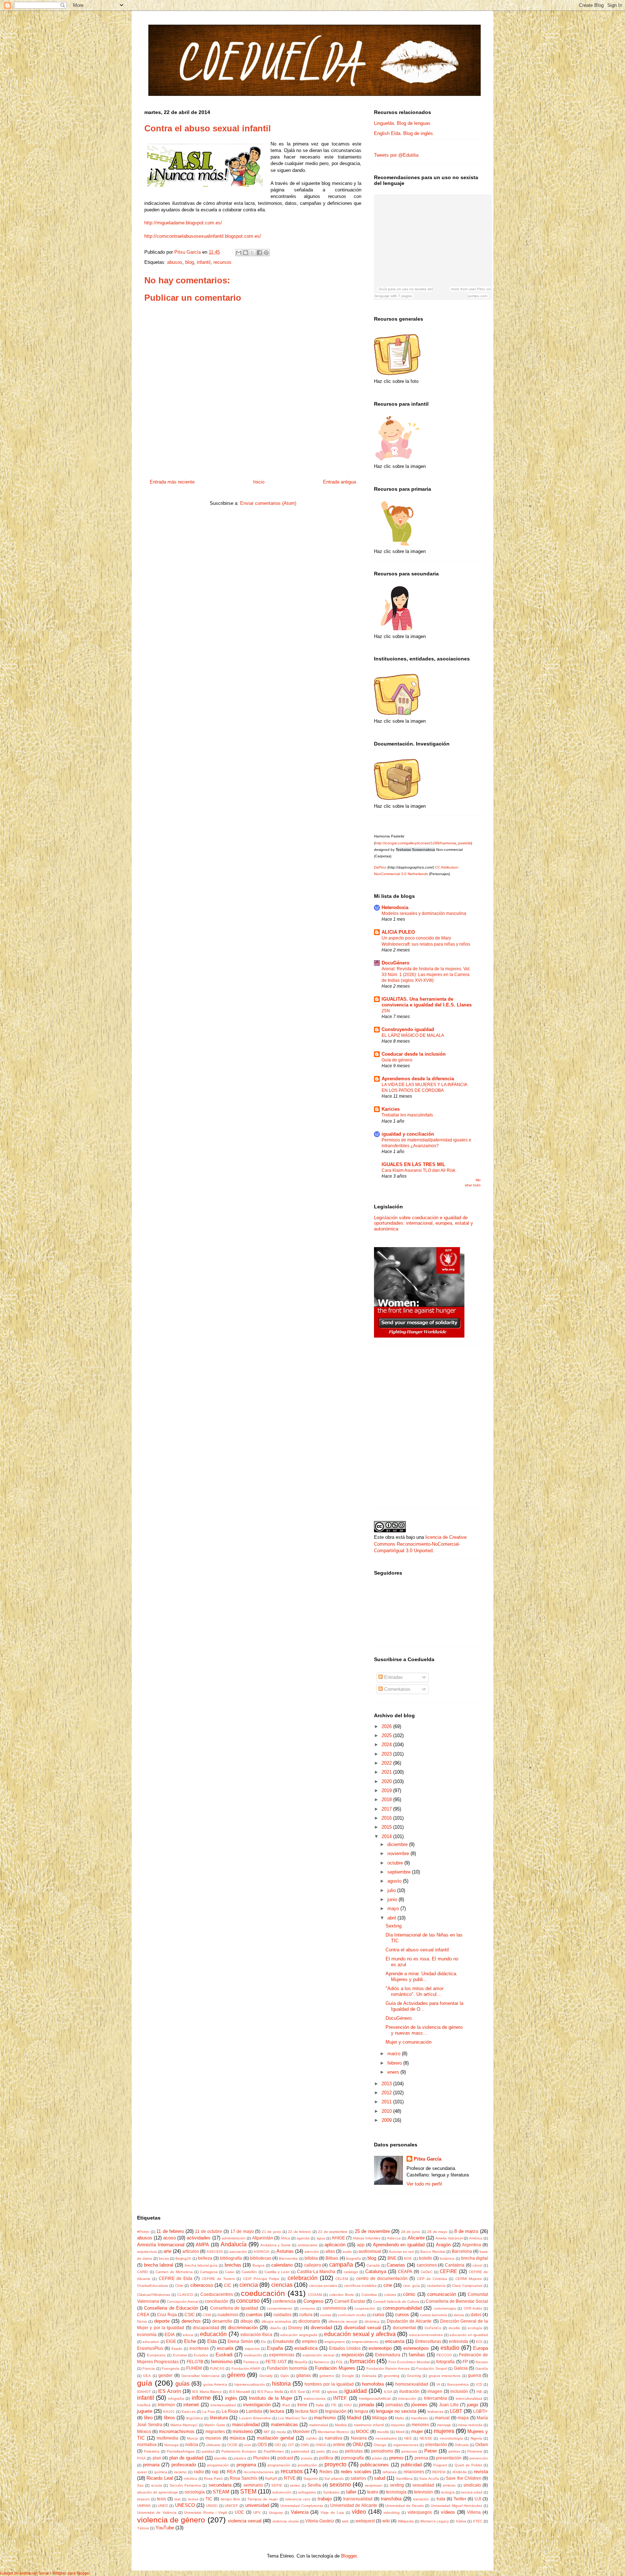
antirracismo (308, 2245)
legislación (336, 2411)
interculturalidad (469, 2398)
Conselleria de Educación (171, 2308)
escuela (225, 2348)
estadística (306, 2348)
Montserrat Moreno (333, 2432)
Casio (230, 2272)
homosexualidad (412, 2384)
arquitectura (147, 2252)
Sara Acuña (429, 2478)
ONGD (321, 2445)
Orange (380, 2445)
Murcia (192, 2438)
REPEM (439, 2472)
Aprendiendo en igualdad (399, 2245)
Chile (179, 2286)
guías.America (215, 2384)
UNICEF (231, 2506)
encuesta (395, 2341)
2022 (387, 1763)
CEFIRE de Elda (176, 2278)
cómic (409, 2294)
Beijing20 (183, 2258)
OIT (291, 2445)
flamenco (322, 2362)
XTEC (478, 2521)
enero (394, 2072)
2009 (387, 2120)
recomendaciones (259, 2472)
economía (147, 2334)
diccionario (309, 2321)
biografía (354, 2258)
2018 (387, 1800)
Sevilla (314, 2485)
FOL (340, 2362)
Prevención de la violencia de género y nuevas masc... (424, 2030)
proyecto (335, 2464)
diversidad (321, 2328)
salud (380, 2478)
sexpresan (374, 2485)
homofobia (373, 2384)
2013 (387, 2084)
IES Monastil (240, 2392)
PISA (141, 2458)
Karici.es (189, 2412)
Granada (369, 2376)
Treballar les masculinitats (407, 1115)
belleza (205, 2258)
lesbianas (435, 2412)
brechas (233, 2265)
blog (190, 262)
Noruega (171, 2445)
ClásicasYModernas (154, 2295)
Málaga (380, 2418)
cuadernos (228, 2315)
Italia (320, 2405)
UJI (478, 2499)
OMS (305, 2445)
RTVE (290, 2478)
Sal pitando (334, 2478)
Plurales (261, 2458)
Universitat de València (157, 2512)
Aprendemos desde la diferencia (418, 1079)
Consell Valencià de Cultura (396, 2301)
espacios (252, 2349)
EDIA (170, 2334)
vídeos (448, 2512)
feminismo (222, 2362)
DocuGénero (396, 963)
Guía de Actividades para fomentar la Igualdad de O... (424, 2006)
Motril (400, 2432)
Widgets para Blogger (71, 2573)
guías (182, 2384)
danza (459, 2315)
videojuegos (420, 2512)
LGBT (456, 2411)
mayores (398, 2425)
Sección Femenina (185, 2485)
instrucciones (315, 2398)
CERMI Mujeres (469, 2279)
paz (335, 2451)
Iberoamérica (458, 2384)
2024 (387, 1745)
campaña (341, 2265)
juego (473, 2405)
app (361, 2245)
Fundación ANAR (246, 2368)
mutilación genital (275, 2438)
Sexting (394, 1926)
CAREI (143, 2272)
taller (351, 2492)
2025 (387, 1735)
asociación (238, 2252)
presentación (449, 2458)
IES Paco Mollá (270, 2392)
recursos (222, 262)
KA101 (169, 2412)
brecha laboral (159, 2265)
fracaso (482, 2362)
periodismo (382, 2451)
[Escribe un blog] (246, 253)
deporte (162, 2321)
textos (193, 2499)
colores (390, 2295)
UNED (163, 2506)
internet (191, 2405)
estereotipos (416, 2348)
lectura (277, 2411)
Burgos (258, 2265)
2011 (387, 2102)
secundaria (220, 2485)
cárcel (477, 2265)
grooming (392, 2376)
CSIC (190, 2315)
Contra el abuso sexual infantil (417, 1950)
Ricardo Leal (160, 2478)
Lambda (254, 2411)
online (339, 2444)
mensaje (444, 2425)
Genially (266, 2376)
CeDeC (427, 2272)
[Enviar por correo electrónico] (239, 253)
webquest (365, 2521)
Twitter (460, 2499)
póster (377, 2458)
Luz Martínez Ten (292, 2418)
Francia (149, 2368)
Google (348, 2376)
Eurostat (180, 2355)
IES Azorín (169, 2391)
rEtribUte (460, 2472)
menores (420, 2425)
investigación (257, 2405)
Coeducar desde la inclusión (414, 1054)
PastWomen (274, 2451)
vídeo (359, 2512)
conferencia (284, 2301)
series (295, 2485)
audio (347, 2252)
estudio (450, 2348)
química (161, 2472)
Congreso (313, 2301)
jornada (366, 2405)
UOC (240, 2512)
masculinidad (246, 2425)
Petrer (431, 2451)
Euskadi (224, 2355)
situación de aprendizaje (158, 2492)
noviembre (399, 1853)
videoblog (392, 2512)
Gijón (285, 2376)
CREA (143, 2315)
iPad (286, 2405)
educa (188, 2335)
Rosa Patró (213, 2478)
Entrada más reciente (172, 482)
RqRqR (271, 2478)
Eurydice (201, 2355)
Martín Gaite (215, 2425)
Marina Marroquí (184, 2425)
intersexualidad (223, 2405)
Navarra (359, 2438)
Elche (190, 2341)
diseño (275, 2328)
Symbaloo (331, 2492)
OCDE (232, 2445)
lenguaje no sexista (396, 2411)
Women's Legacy (435, 2521)
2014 (387, 1836)
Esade (177, 2349)
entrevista (458, 2341)
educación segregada (299, 2335)
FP (465, 2362)
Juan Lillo (449, 2405)
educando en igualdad (469, 2335)
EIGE (171, 2341)
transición (421, 2499)
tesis (161, 2499)
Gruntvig (414, 2376)
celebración (303, 2278)
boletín (426, 2258)
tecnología (396, 2492)
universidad (257, 2505)
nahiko (312, 2438)
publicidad (411, 2465)
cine (388, 2285)
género (236, 2375)
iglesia (332, 2392)
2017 (387, 1809)
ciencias (282, 2285)
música (237, 2438)
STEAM (221, 2492)
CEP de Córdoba (432, 2279)
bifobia (311, 2258)
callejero (313, 2265)
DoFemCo (433, 2328)
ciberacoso (202, 2285)
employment (335, 2342)
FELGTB (195, 2362)
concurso (248, 2301)
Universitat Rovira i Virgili (205, 2512)
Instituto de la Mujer (270, 2398)
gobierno (327, 2376)
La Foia (209, 2412)
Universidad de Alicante (354, 2505)
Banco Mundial (433, 2252)
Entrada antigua (339, 482)
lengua (361, 2411)
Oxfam (482, 2444)
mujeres (444, 2431)
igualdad (356, 2391)
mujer (417, 2431)
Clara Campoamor (467, 2286)
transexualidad (358, 2499)
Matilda (341, 2425)
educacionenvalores (426, 2335)
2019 (387, 1790)
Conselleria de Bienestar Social (457, 2301)
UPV (257, 2512)
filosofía (301, 2362)
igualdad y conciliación (408, 1134)
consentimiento (280, 2308)
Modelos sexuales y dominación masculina (424, 913)
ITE (334, 2405)
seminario (253, 2485)
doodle (454, 2328)
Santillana (404, 2478)
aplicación (335, 2245)
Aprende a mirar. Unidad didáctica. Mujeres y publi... (422, 1977)
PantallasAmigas (181, 2451)
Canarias (396, 2265)
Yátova (143, 2528)
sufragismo (307, 2492)
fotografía (445, 2362)
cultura (306, 2315)
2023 (387, 1754)
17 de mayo (242, 2231)
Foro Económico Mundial (409, 2362)
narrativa (333, 2438)
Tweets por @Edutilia (396, 155)
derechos (191, 2321)
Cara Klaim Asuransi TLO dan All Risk (418, 1170)
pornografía (352, 2458)
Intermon (166, 2405)
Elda (212, 2341)
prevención (479, 2458)
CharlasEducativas (153, 2286)
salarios (358, 2478)
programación (279, 2465)
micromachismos (177, 2431)
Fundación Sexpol (431, 2368)
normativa (147, 2444)
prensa (421, 2458)
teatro (373, 2492)
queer (142, 2472)
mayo (394, 1908)
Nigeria (476, 2438)
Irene (302, 2405)
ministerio (243, 2431)
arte (167, 2251)
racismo (180, 2472)
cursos (402, 2315)
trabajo (325, 2499)
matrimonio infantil (369, 2425)
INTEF (340, 2398)
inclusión (459, 2391)
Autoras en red (401, 2252)
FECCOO (444, 2355)
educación (213, 2334)
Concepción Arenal (182, 2301)
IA (438, 2384)
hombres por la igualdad (329, 2384)
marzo (395, 2054)
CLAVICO (185, 2295)
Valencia (300, 2512)
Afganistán (263, 2238)
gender (165, 2375)
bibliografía (231, 2258)
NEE (408, 2438)
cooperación (365, 2308)
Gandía (482, 2368)
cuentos (254, 2315)
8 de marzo (466, 2231)
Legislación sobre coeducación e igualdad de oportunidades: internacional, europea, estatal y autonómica (424, 1223)
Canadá (373, 2265)
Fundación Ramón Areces (388, 2368)
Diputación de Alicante (409, 2321)
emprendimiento (365, 2342)
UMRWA (144, 2506)
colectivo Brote (342, 2295)
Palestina (152, 2451)
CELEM (342, 2279)
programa (246, 2465)
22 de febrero (299, 2232)
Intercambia (435, 2398)
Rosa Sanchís (243, 2478)
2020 (387, 1781)
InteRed (144, 2405)
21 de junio (271, 2232)
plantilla (220, 2458)
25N (386, 1011)
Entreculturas (428, 2341)
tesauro (143, 2499)
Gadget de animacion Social (24, 2573)
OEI (278, 2445)
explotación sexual (318, 2355)
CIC (228, 2285)
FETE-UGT (276, 2362)
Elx (263, 2342)
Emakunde (283, 2341)
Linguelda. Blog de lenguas (402, 123)
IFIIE (316, 2392)
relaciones (414, 2472)
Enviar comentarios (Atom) (268, 503)
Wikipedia (406, 2521)
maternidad (319, 2425)
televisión (424, 2492)
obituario (213, 2445)
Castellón (249, 2272)
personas (409, 2451)
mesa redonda (470, 2425)
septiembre (400, 1872)
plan (157, 2458)
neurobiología (451, 2438)
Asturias (285, 2251)
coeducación (263, 2293)
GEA (147, 2376)
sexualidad (423, 2485)
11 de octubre (209, 2231)
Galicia (461, 2368)
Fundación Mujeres (335, 2368)
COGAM (315, 2295)
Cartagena (209, 2272)
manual (442, 2418)
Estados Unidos (345, 2348)
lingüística (195, 2418)
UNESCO (185, 2505)
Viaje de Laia (332, 2512)
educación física (257, 2334)
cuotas (326, 2315)
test (177, 2499)
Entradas (393, 1677)
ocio (248, 2445)
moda (281, 2432)
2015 (387, 1827)
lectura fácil (306, 2411)
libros (169, 2418)
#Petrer (143, 2232)
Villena (474, 2512)
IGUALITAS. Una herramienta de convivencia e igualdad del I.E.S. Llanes (427, 1002)
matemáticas (284, 2425)
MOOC (363, 2431)
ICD (479, 2384)
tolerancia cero (298, 2499)
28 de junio (411, 2232)
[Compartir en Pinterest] (266, 253)
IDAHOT (144, 2392)
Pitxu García (428, 2159)
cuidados (282, 2315)
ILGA (388, 2392)
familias (417, 2355)
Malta (399, 2418)
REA (231, 2472)
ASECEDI (215, 2252)
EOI (479, 2342)
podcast (285, 2458)
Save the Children (464, 2478)
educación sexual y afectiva (360, 2334)
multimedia (167, 2438)
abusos (175, 262)
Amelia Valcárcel (449, 2238)
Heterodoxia (395, 907)
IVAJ (348, 2405)
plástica (240, 2458)
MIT (267, 2432)
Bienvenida (288, 2258)
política (326, 2458)
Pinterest (475, 2451)
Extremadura (388, 2355)
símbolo (449, 2485)
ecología (475, 2328)
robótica (190, 2478)
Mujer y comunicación (409, 2042)
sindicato (472, 2485)
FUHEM (194, 2368)
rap (215, 2472)
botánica (447, 2258)
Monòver (301, 2431)
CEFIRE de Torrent (218, 2279)
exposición (353, 2355)
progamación (218, 2465)
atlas (330, 2251)
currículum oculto (352, 2315)
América (476, 2238)
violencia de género (171, 2520)
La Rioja (230, 2411)
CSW (207, 2315)
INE (479, 2392)
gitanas (303, 2375)
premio (396, 2458)
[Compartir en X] (252, 253)
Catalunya (376, 2271)
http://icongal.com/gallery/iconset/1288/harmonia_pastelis (423, 843)
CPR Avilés (473, 2308)
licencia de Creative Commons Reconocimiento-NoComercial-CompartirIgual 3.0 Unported (420, 1544)
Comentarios (397, 1689)
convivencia (334, 2308)
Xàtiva (461, 2521)
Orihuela (462, 2445)
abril (392, 1918)
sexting (397, 2485)
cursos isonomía (433, 2315)
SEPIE (277, 2485)
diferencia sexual (343, 2321)
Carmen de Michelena (174, 2272)
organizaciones (406, 2445)
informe (201, 2398)
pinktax (454, 2451)
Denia (142, 2321)
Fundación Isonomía (287, 2368)
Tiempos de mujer (263, 2499)
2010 (387, 2111)
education (151, 2342)
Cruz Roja (167, 2315)
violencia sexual (245, 2521)
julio (392, 1890)
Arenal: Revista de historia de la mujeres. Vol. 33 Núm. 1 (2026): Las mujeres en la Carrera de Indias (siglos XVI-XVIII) (426, 975)
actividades (199, 2238)
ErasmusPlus (150, 2348)
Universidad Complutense (302, 2506)
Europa (481, 2348)
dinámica (372, 2321)
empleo (309, 2341)
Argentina (471, 2245)
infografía (176, 2398)
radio (199, 2472)
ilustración (409, 2391)
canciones (427, 2265)
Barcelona (462, 2251)
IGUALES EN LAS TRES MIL (413, 1164)
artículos (191, 2251)
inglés (231, 2398)
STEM (248, 2491)
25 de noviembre (372, 2231)
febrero (395, 2063)
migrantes (215, 2431)
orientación (436, 2444)
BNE (392, 2258)
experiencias (282, 2355)
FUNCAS (217, 2368)
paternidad (300, 2451)
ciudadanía (436, 2286)
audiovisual (370, 2251)
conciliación (216, 2301)
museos (213, 2438)
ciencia (249, 2285)
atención (312, 2252)
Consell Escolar (350, 2301)
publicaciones (375, 2465)
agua (321, 2238)
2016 (387, 1818)
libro (148, 2418)
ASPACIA (262, 2252)
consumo (307, 2308)
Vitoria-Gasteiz (320, 2521)
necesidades (386, 2438)
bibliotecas (261, 2258)
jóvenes (419, 2405)
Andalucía (234, 2244)
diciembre (398, 1844)
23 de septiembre (333, 2232)
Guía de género (397, 1060)
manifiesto (419, 2418)
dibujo (247, 2321)
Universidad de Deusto (404, 2506)
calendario (282, 2265)
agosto (395, 1881)
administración (234, 2238)
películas (354, 2451)
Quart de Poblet (468, 2465)
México (144, 2431)
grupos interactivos (445, 2376)
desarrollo (222, 2321)
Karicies (391, 1109)
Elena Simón (240, 2341)
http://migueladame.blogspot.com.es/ (183, 223)
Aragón (443, 2245)
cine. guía (412, 2286)
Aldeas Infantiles (367, 2238)
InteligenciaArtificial (375, 2398)
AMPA (202, 2245)
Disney (295, 2328)
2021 (387, 1772)
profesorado (184, 2465)
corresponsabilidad (402, 2308)
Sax (140, 2485)
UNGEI (212, 2506)
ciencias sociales (323, 2286)
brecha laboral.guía (201, 2265)
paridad (208, 2451)
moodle (383, 2432)
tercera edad (472, 2492)
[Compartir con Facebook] (259, 253)
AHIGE (338, 2238)
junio (393, 1899)
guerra (475, 2375)
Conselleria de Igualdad (234, 2308)
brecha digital (475, 2258)
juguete (145, 2411)
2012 (387, 2093)
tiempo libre (230, 2499)
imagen (435, 2391)
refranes (390, 2472)
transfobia (391, 2499)
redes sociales (356, 2472)
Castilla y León (277, 2272)
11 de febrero (170, 2231)
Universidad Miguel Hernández (456, 2506)
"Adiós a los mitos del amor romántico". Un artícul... (414, 1991)
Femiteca (251, 2362)
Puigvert (440, 2465)
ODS (262, 2444)
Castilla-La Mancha (316, 2271)
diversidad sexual (362, 2328)
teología (448, 2492)
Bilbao (332, 2258)
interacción (407, 2398)
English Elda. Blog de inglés (403, 133)
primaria (151, 2465)
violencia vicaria (285, 2521)
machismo (325, 2418)
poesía (307, 2458)
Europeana (156, 2355)
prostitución (307, 2465)
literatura (219, 2418)
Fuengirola (171, 2368)
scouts (157, 2485)
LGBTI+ (481, 2411)
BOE (408, 2258)
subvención (282, 2492)
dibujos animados (276, 2321)
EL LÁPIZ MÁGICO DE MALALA (413, 1035)
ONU (358, 2444)
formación (362, 2361)
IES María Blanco (207, 2392)
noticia (192, 2444)
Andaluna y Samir (276, 2245)
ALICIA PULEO (398, 932)
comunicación (442, 2294)
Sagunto (311, 2478)
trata (441, 2499)
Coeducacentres (217, 2294)
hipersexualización (250, 2384)
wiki (386, 2521)
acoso (169, 2238)
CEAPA (405, 2271)
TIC (209, 2499)
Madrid (354, 2418)
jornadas (394, 2405)
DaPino (380, 867)
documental (404, 2328)
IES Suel (298, 2392)
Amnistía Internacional (161, 2245)
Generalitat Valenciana (200, 2376)
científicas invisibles (360, 2286)
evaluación (253, 2355)
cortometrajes (445, 2308)
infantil (204, 262)
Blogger (349, 2556)
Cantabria (455, 2265)
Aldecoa (394, 2238)
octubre (396, 1863)
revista (481, 2472)
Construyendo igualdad (408, 1029)
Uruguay (276, 2512)
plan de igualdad (186, 2458)
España (275, 2348)
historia (281, 2384)
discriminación (243, 2328)
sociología (195, 2492)
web (345, 2521)
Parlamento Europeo (239, 2451)
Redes (326, 2472)
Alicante (416, 2238)
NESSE (426, 2438)
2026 (387, 1726)
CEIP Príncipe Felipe (261, 2279)
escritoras (199, 2348)
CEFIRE (448, 2271)
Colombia (369, 2295)
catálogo (351, 2272)
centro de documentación (382, 2278)
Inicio (259, 482)
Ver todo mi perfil (424, 2184)
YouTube (165, 2528)
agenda (303, 2238)
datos (476, 2315)
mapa (463, 2418)
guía (145, 2383)
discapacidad (206, 2328)
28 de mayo (437, 2232)
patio (321, 2451)
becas (164, 2258)
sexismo (340, 2485)
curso (378, 2315)
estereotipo (380, 2348)
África (285, 2238)
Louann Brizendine (255, 2418)
